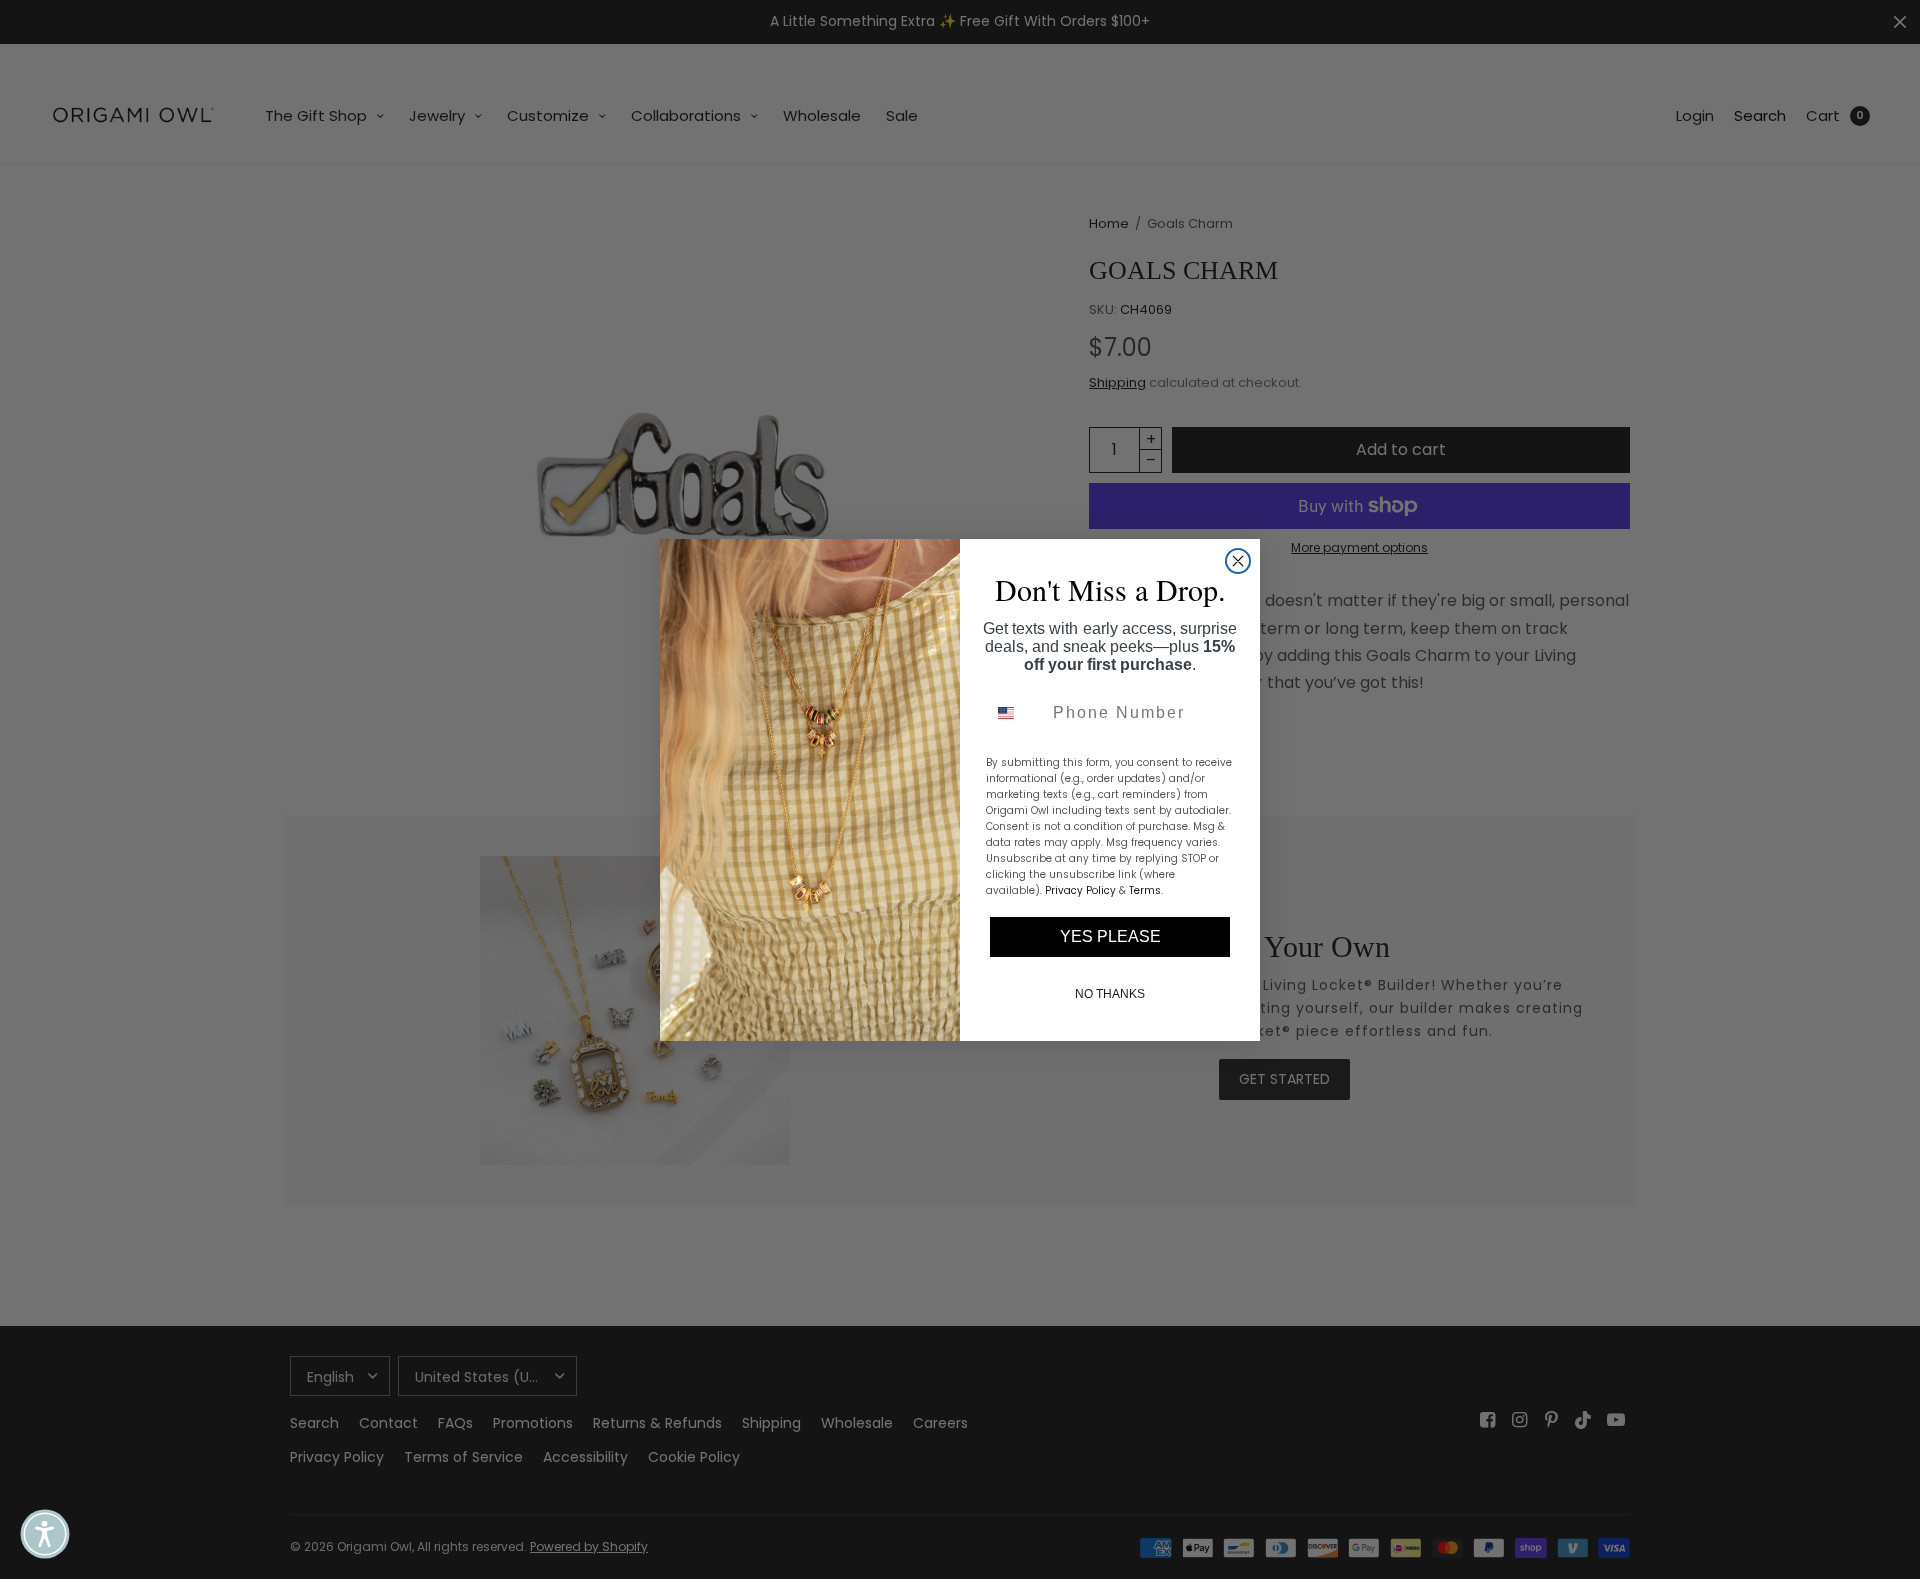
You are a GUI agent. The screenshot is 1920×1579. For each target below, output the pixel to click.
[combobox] (1015, 713)
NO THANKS (1110, 994)
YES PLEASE (1110, 936)
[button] (45, 1534)
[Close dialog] (1238, 561)
